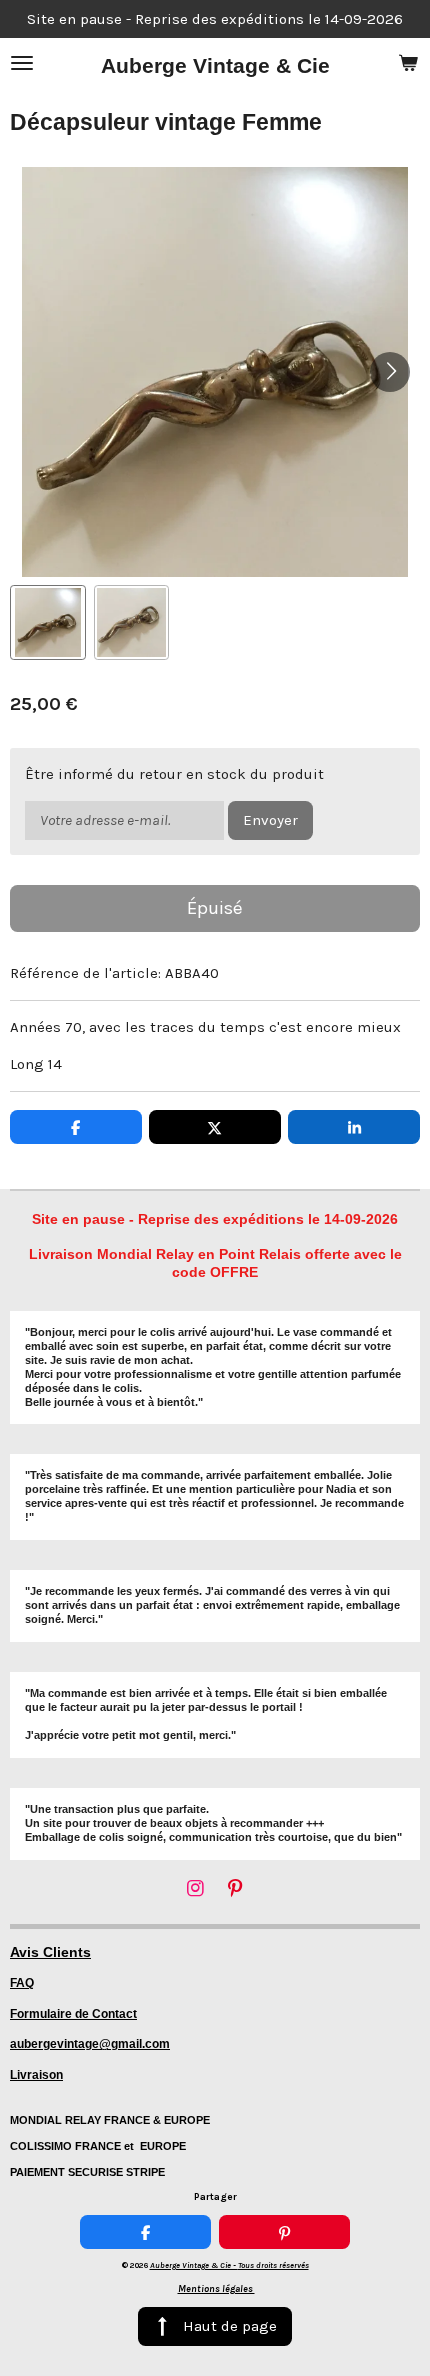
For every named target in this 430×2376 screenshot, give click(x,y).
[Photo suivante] (390, 372)
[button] (48, 623)
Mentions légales (216, 2289)
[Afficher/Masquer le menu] (22, 63)
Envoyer (270, 820)
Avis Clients (50, 1952)
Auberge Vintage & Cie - (229, 2265)
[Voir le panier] (408, 63)
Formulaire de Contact (73, 2014)
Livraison (36, 2075)
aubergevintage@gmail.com (90, 2044)
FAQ (22, 1983)
